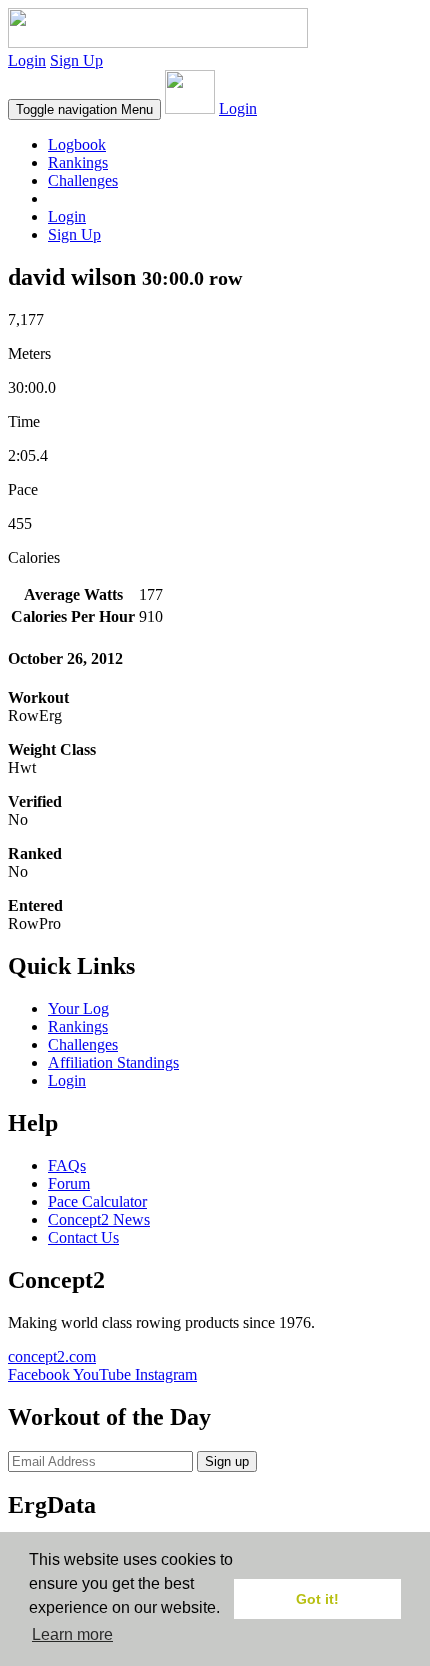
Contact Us (83, 1237)
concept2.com (52, 1356)
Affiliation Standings (113, 1062)
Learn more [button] (72, 1634)
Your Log (78, 1008)
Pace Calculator (97, 1201)
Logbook (77, 144)
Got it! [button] (317, 1599)
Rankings (78, 162)
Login (27, 60)
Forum (69, 1183)
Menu (84, 109)
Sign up (227, 1461)
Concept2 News (99, 1219)
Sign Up (76, 60)
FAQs (67, 1165)
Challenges (83, 180)
